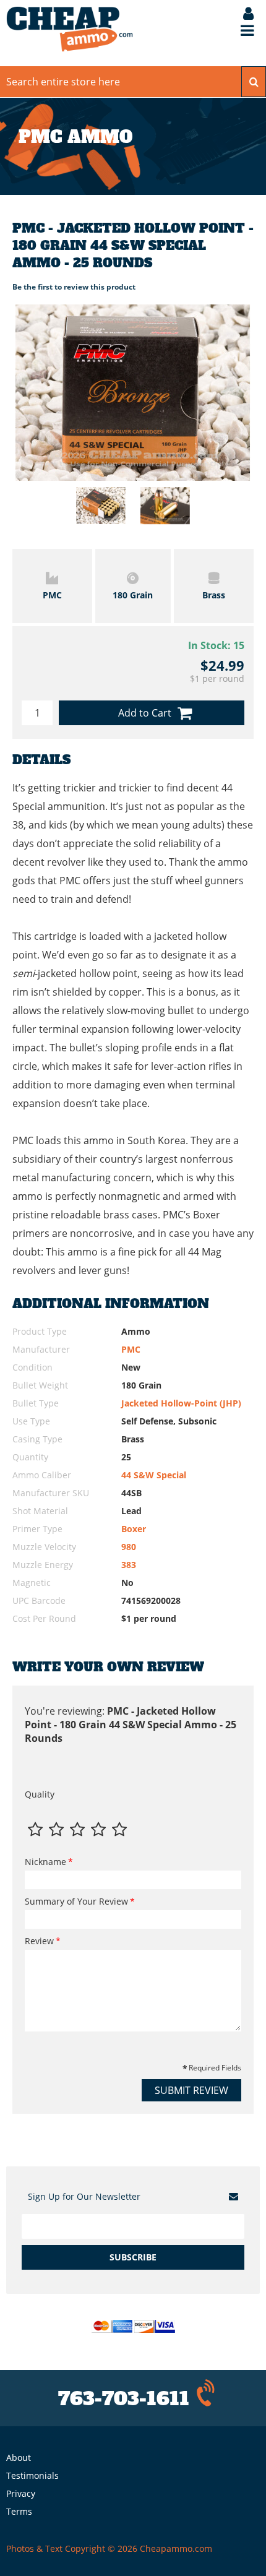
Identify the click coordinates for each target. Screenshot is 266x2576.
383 (129, 1565)
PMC (131, 1349)
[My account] (242, 15)
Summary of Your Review (76, 1901)
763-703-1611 (124, 2399)
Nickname (45, 1862)
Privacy (21, 2493)
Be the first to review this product (74, 287)
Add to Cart (145, 713)
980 (129, 1547)
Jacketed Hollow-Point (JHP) (181, 1403)
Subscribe (133, 2257)
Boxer (134, 1529)
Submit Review (191, 2090)
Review (39, 1941)
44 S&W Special (154, 1475)
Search (254, 82)
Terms (19, 2511)
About (19, 2458)
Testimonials (32, 2475)
